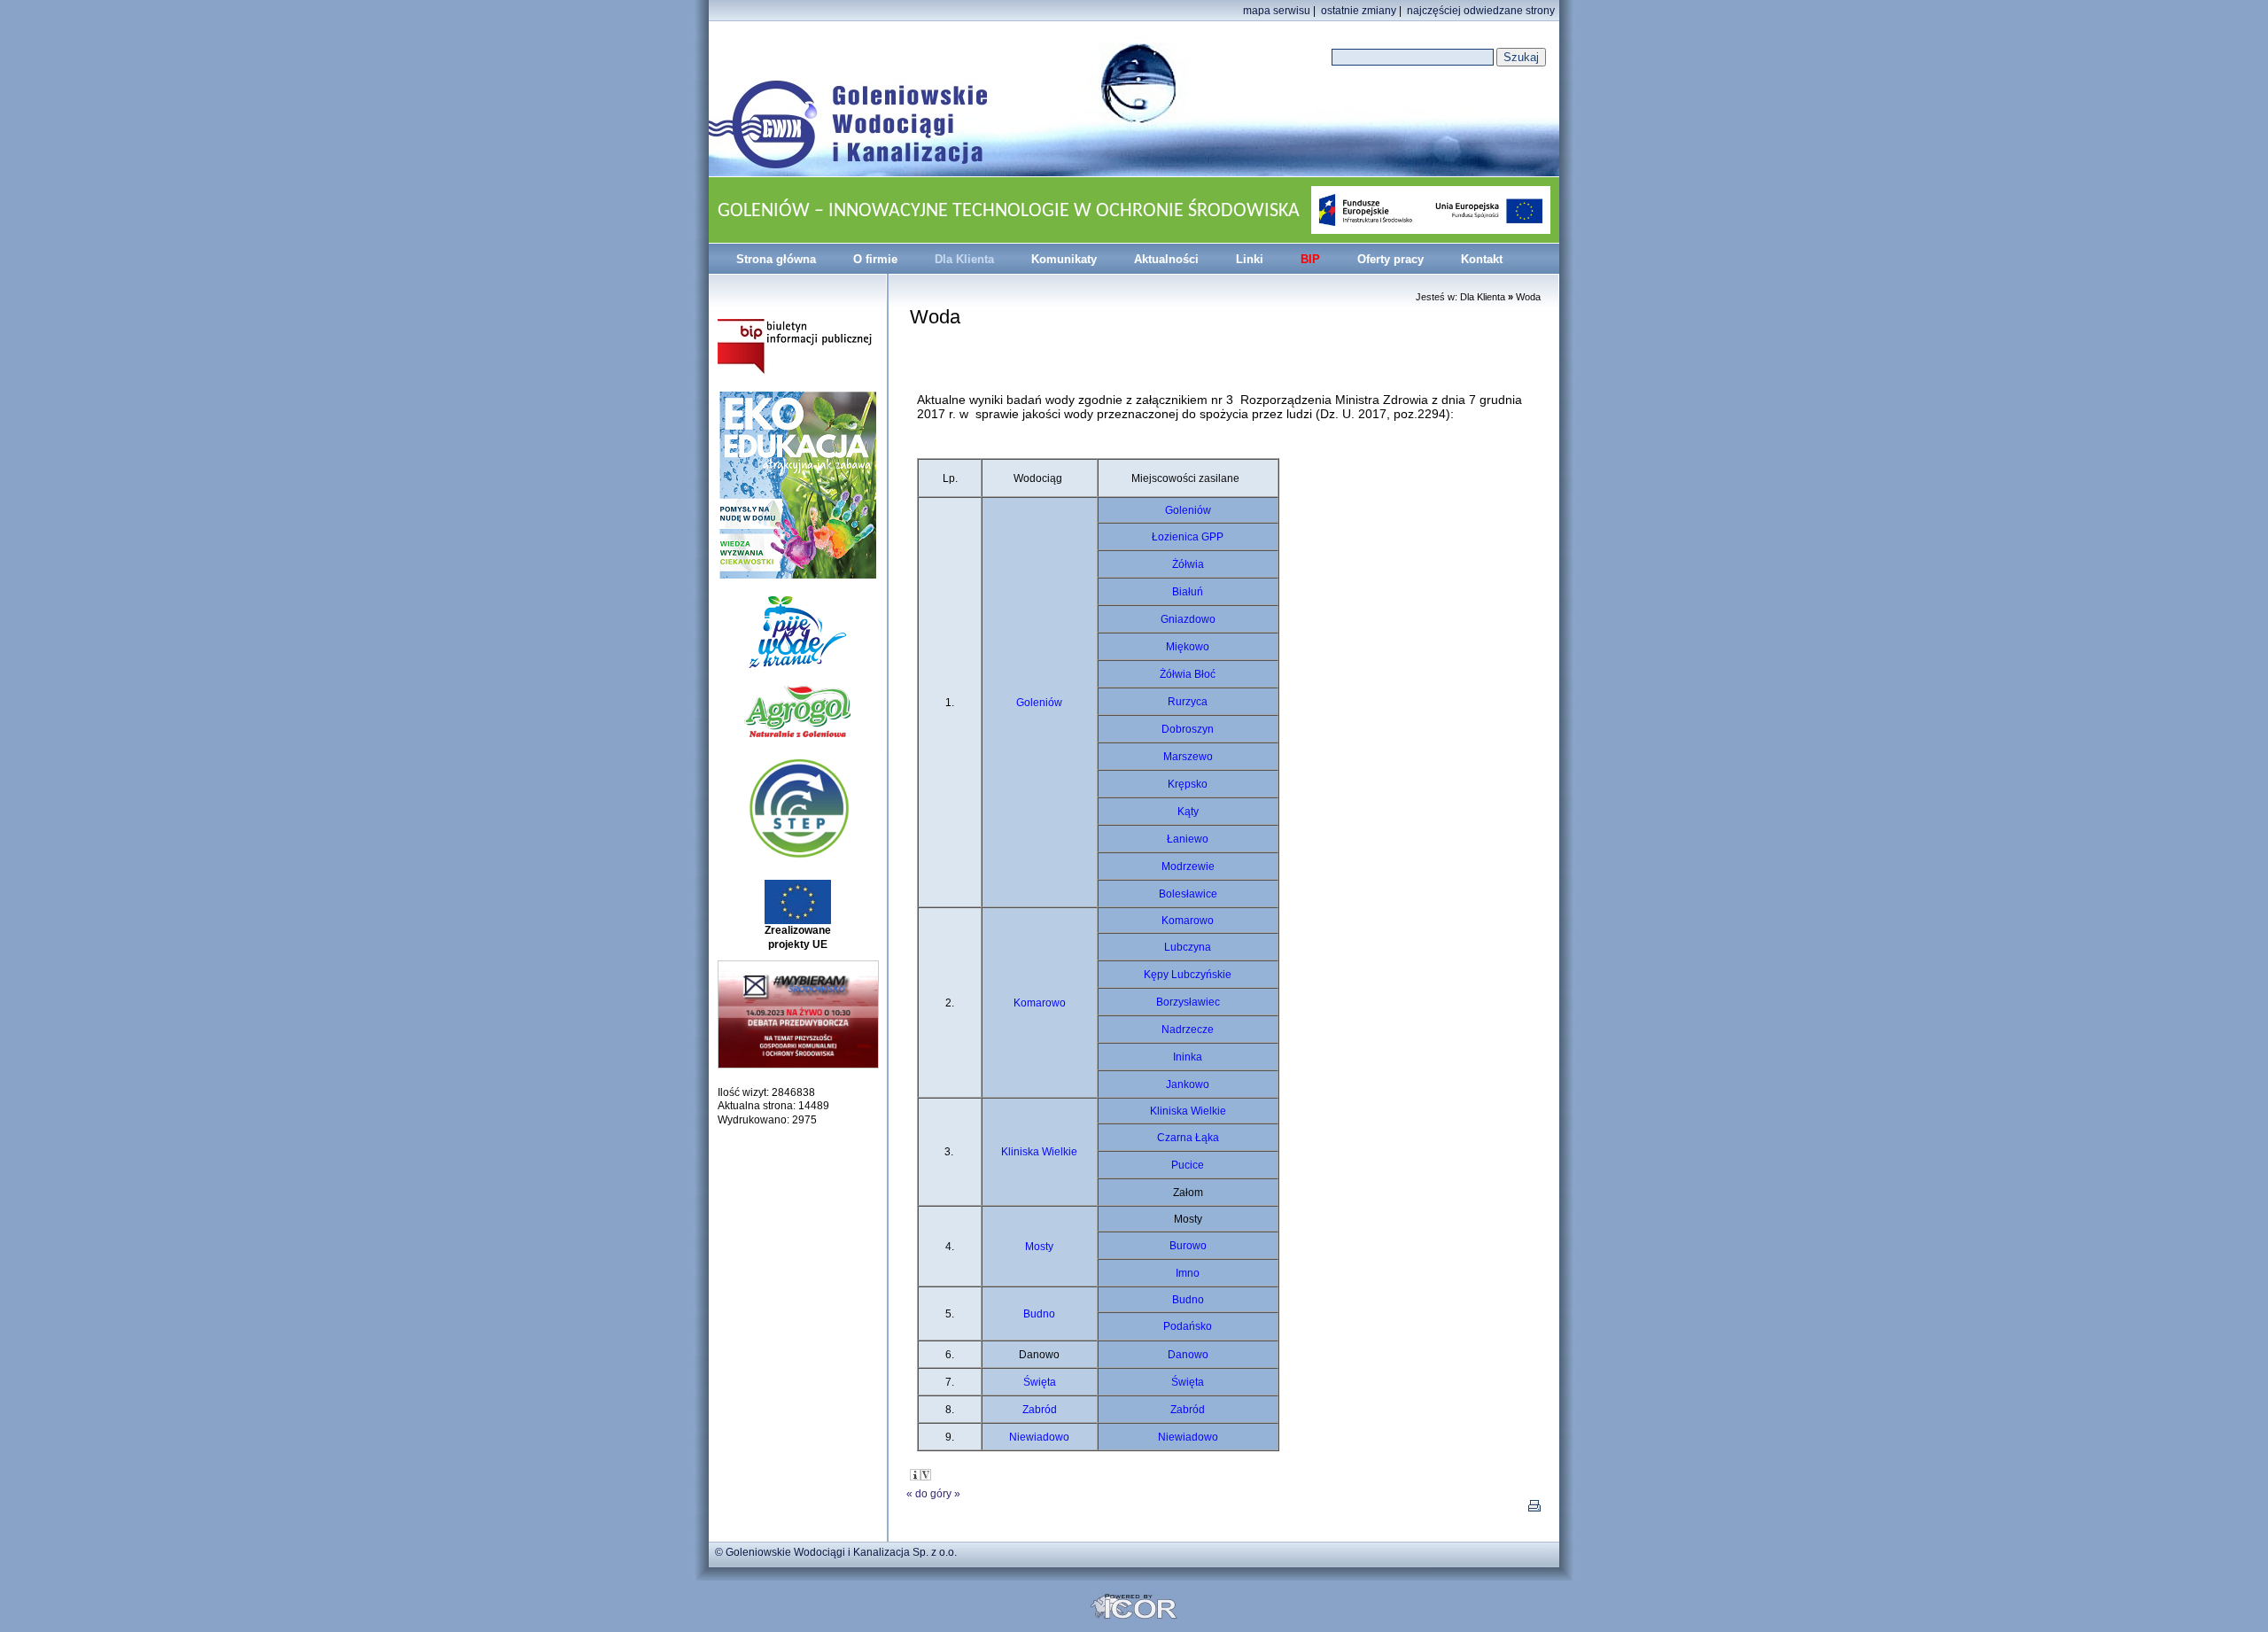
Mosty (1039, 1247)
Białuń (1188, 592)
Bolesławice (1188, 894)
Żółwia (1188, 564)
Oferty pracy (1390, 259)
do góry (933, 1494)
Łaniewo (1188, 839)
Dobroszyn (1188, 729)
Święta (1040, 1382)
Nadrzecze (1188, 1030)
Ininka (1188, 1057)
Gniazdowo (1188, 619)
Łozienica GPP (1188, 537)
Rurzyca (1188, 702)
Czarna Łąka (1188, 1138)
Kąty (1188, 812)
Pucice (1188, 1165)
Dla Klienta (964, 259)
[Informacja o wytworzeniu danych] (915, 1475)
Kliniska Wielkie (1039, 1152)
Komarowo (1040, 1003)
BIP (1310, 259)
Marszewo (1188, 757)
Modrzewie (1188, 867)
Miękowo (1188, 647)
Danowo (1188, 1355)
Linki (1250, 259)
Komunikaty (1064, 259)
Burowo (1188, 1246)
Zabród (1040, 1410)
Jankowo (1188, 1084)
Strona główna (776, 259)
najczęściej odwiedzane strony (1481, 11)
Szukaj (1521, 57)
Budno (1039, 1314)
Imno (1188, 1273)
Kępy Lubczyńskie (1188, 975)
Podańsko (1188, 1326)
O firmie (875, 259)
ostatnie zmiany (1359, 11)
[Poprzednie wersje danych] (926, 1475)
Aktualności (1166, 259)
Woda (1528, 297)
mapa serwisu (1277, 11)
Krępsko (1188, 784)
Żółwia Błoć (1188, 674)
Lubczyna (1188, 947)
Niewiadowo (1039, 1437)
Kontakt (1482, 259)
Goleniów (1039, 703)
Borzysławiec (1188, 1002)
